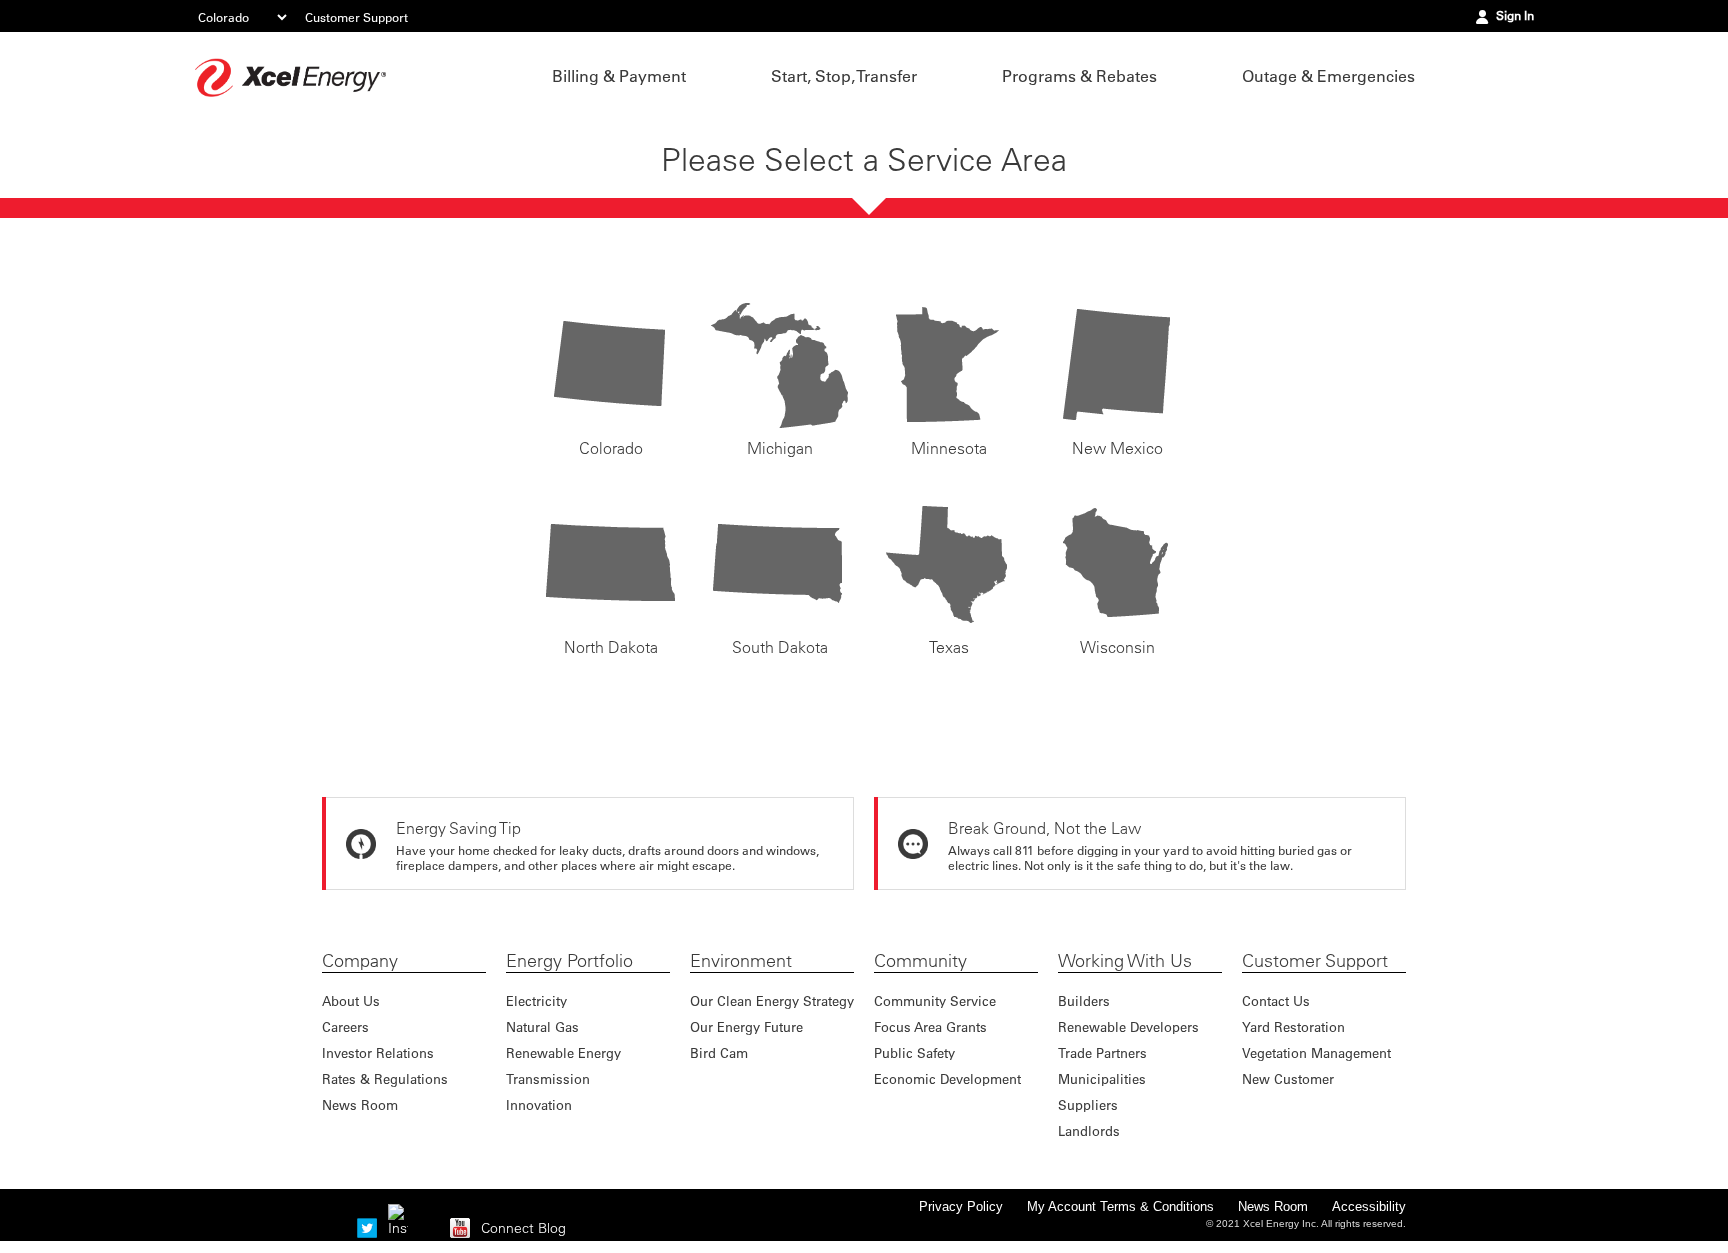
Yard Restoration (1293, 1026)
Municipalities (1102, 1078)
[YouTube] (460, 1228)
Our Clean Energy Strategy (772, 1000)
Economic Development (947, 1078)
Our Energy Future (746, 1026)
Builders (1084, 1000)
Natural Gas (542, 1026)
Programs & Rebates (1079, 76)
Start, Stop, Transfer (844, 76)
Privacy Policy (961, 1206)
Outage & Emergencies (1328, 76)
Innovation (539, 1104)
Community (920, 961)
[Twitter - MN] (367, 1228)
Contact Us (1276, 1000)
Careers (345, 1026)
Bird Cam (719, 1052)
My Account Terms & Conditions (1120, 1206)
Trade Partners (1102, 1052)
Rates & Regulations (385, 1078)
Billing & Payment (619, 76)
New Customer (1288, 1078)
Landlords (1089, 1130)
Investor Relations (378, 1052)
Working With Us (1125, 961)
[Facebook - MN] (336, 1228)
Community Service (935, 1000)
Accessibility (1369, 1206)
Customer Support (356, 17)
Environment (741, 961)
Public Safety (914, 1052)
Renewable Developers (1128, 1026)
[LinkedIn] (429, 1228)
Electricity (536, 1000)
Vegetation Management (1316, 1052)
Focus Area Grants (930, 1026)
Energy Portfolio (569, 961)
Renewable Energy (563, 1052)
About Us (351, 1000)
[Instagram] (398, 1214)
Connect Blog (523, 1228)
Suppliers (1088, 1104)
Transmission (548, 1078)
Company (360, 961)
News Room (360, 1104)
